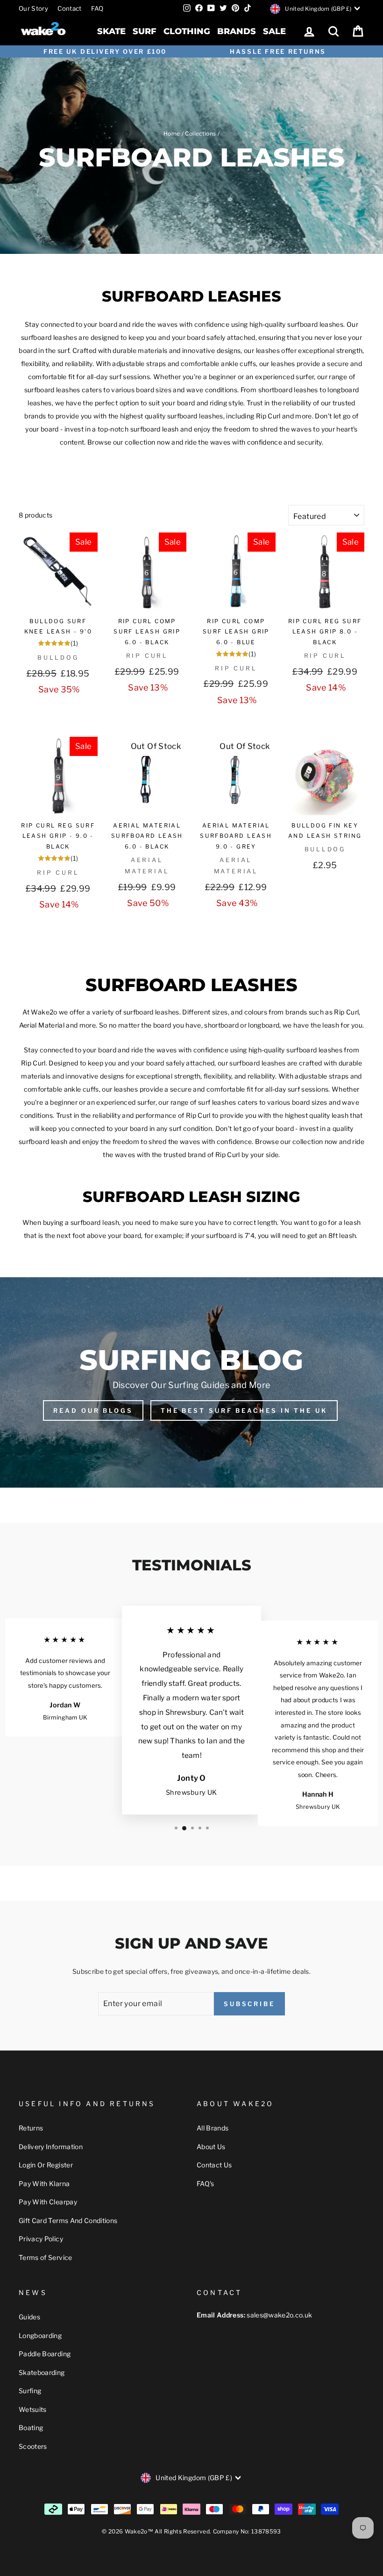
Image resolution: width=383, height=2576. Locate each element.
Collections (200, 134)
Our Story (33, 8)
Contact (69, 8)
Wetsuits (33, 2409)
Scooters (33, 2446)
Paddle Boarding (45, 2354)
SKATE (111, 31)
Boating (31, 2428)
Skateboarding (42, 2372)
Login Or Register (46, 2165)
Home (172, 134)
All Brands (213, 2128)
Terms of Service (46, 2257)
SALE (274, 31)
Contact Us (214, 2165)
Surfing (30, 2391)
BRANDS (237, 31)
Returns (31, 2128)
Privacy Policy (41, 2239)
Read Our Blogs (93, 1410)
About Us (211, 2147)
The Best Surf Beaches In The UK (244, 1410)
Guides (29, 2317)
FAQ (97, 8)
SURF (145, 31)
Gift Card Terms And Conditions (68, 2220)
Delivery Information (51, 2147)
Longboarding (40, 2335)
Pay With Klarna (44, 2184)
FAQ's (206, 2184)
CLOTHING (187, 31)
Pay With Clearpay (48, 2202)
